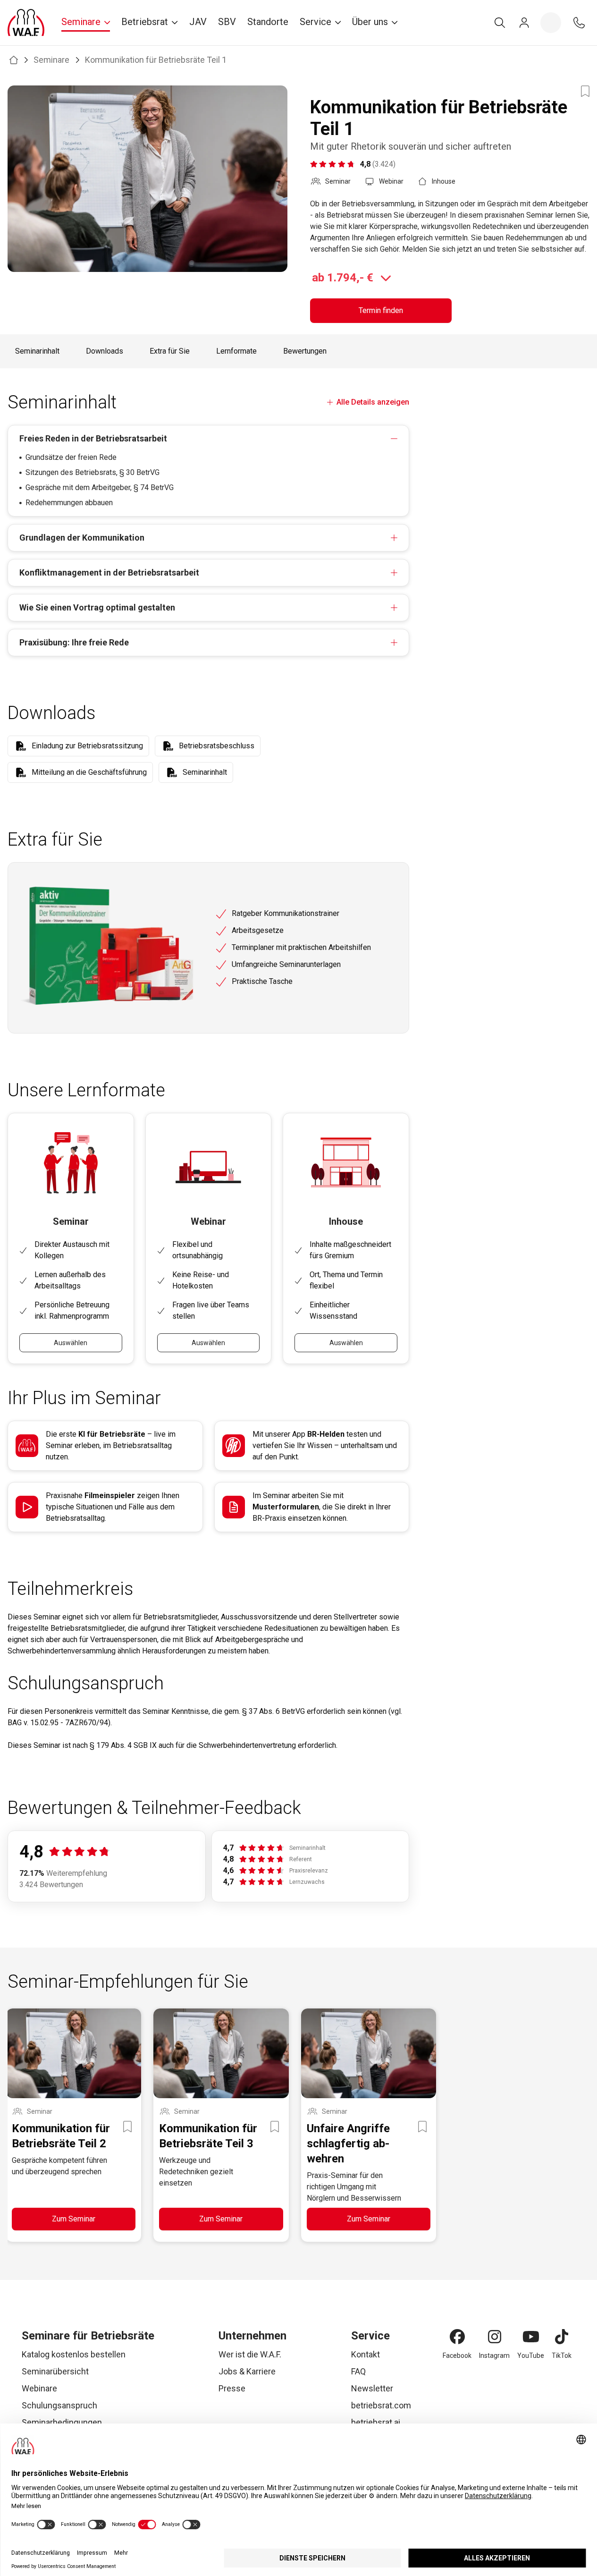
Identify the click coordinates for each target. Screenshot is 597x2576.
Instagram (494, 2356)
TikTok (562, 2356)
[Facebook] (457, 2337)
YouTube (531, 2356)
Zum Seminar (74, 2219)
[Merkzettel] (551, 23)
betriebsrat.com (381, 2405)
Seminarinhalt (37, 351)
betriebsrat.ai (376, 2422)
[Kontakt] (579, 23)
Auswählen (71, 1343)
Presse (232, 2388)
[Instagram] (495, 2337)
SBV (227, 22)
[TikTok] (562, 2337)
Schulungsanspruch (59, 2405)
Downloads (105, 351)
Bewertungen (305, 351)
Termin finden (381, 310)
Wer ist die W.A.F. (250, 2354)
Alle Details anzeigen (373, 402)
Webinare (39, 2388)
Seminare (51, 60)
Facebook (457, 2356)
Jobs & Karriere (247, 2371)
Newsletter (372, 2388)
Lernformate (236, 351)
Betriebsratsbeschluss (217, 746)
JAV (198, 22)
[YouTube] (531, 2337)
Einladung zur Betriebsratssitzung (87, 746)
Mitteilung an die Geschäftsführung (89, 772)
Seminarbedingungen (62, 2422)
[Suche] (500, 23)
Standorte (268, 22)
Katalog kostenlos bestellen (74, 2354)
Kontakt (366, 2354)
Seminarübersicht (55, 2371)
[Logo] (26, 23)
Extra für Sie (170, 351)
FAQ (358, 2371)
